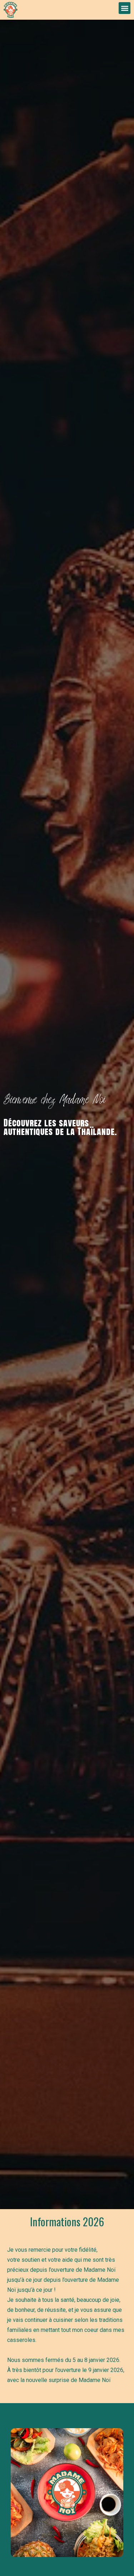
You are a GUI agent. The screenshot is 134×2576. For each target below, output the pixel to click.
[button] (125, 8)
